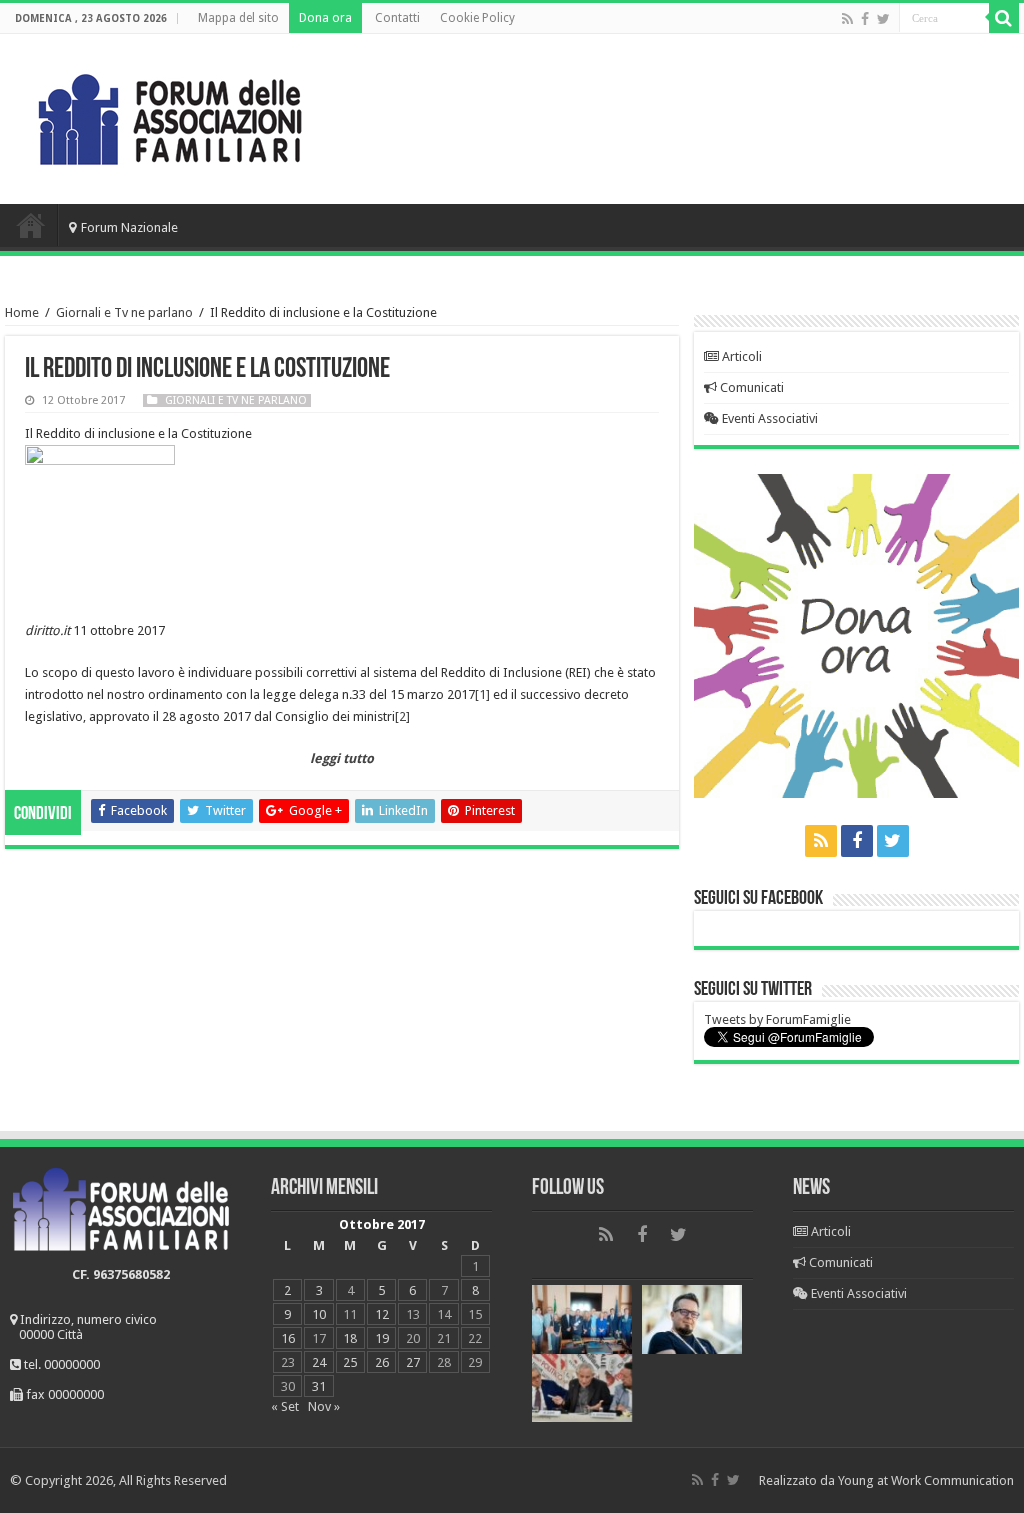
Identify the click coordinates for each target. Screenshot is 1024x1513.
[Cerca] (1004, 18)
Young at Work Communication (926, 1480)
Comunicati (750, 387)
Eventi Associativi (768, 418)
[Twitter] (883, 19)
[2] (402, 716)
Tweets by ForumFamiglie (777, 1019)
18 (350, 1338)
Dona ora (325, 18)
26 (382, 1362)
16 (288, 1338)
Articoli (740, 356)
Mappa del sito (238, 18)
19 (382, 1338)
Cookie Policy (477, 18)
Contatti (397, 18)
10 (319, 1314)
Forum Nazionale (129, 227)
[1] (482, 694)
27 (413, 1362)
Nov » (324, 1406)
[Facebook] (865, 19)
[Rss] (847, 19)
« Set (285, 1406)
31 (319, 1386)
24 (319, 1362)
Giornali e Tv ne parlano (124, 312)
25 (350, 1362)
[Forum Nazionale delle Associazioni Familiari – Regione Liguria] (170, 115)
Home (31, 225)
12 (382, 1314)
